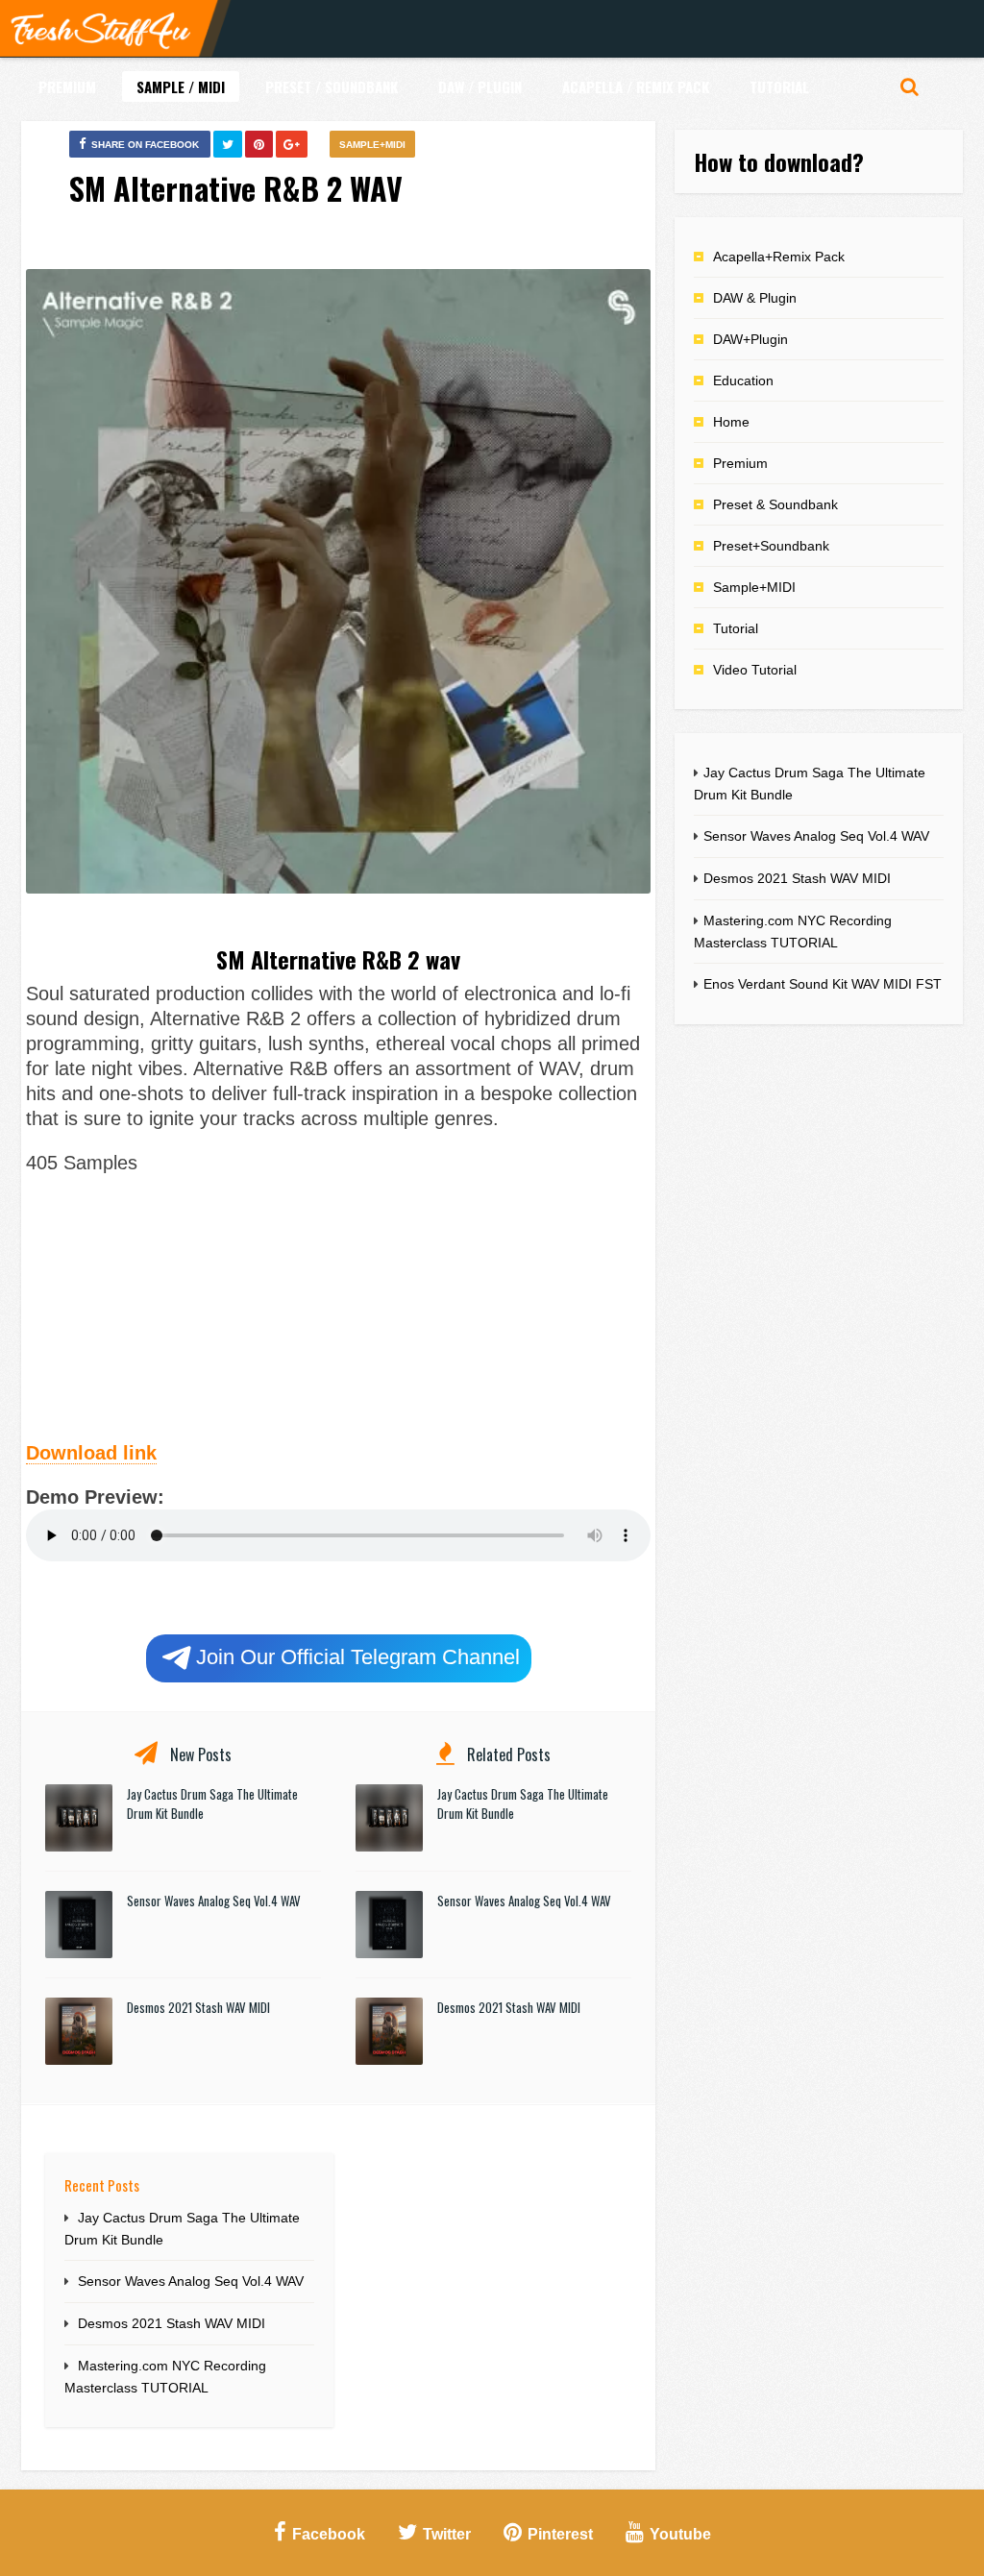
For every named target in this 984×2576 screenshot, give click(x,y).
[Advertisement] (338, 1305)
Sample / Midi (181, 86)
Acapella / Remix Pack (636, 86)
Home (731, 422)
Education (743, 380)
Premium (67, 86)
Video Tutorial (755, 670)
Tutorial (779, 86)
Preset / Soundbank (332, 86)
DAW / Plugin (480, 86)
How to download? (779, 161)
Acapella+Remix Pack (779, 257)
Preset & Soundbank (775, 504)
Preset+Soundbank (771, 546)
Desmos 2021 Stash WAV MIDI (198, 2007)
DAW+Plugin (750, 339)
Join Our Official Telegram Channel (358, 1657)
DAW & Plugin (755, 298)
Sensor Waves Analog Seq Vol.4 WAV (214, 1901)
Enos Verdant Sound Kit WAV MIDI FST (823, 984)
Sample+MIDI (372, 145)
